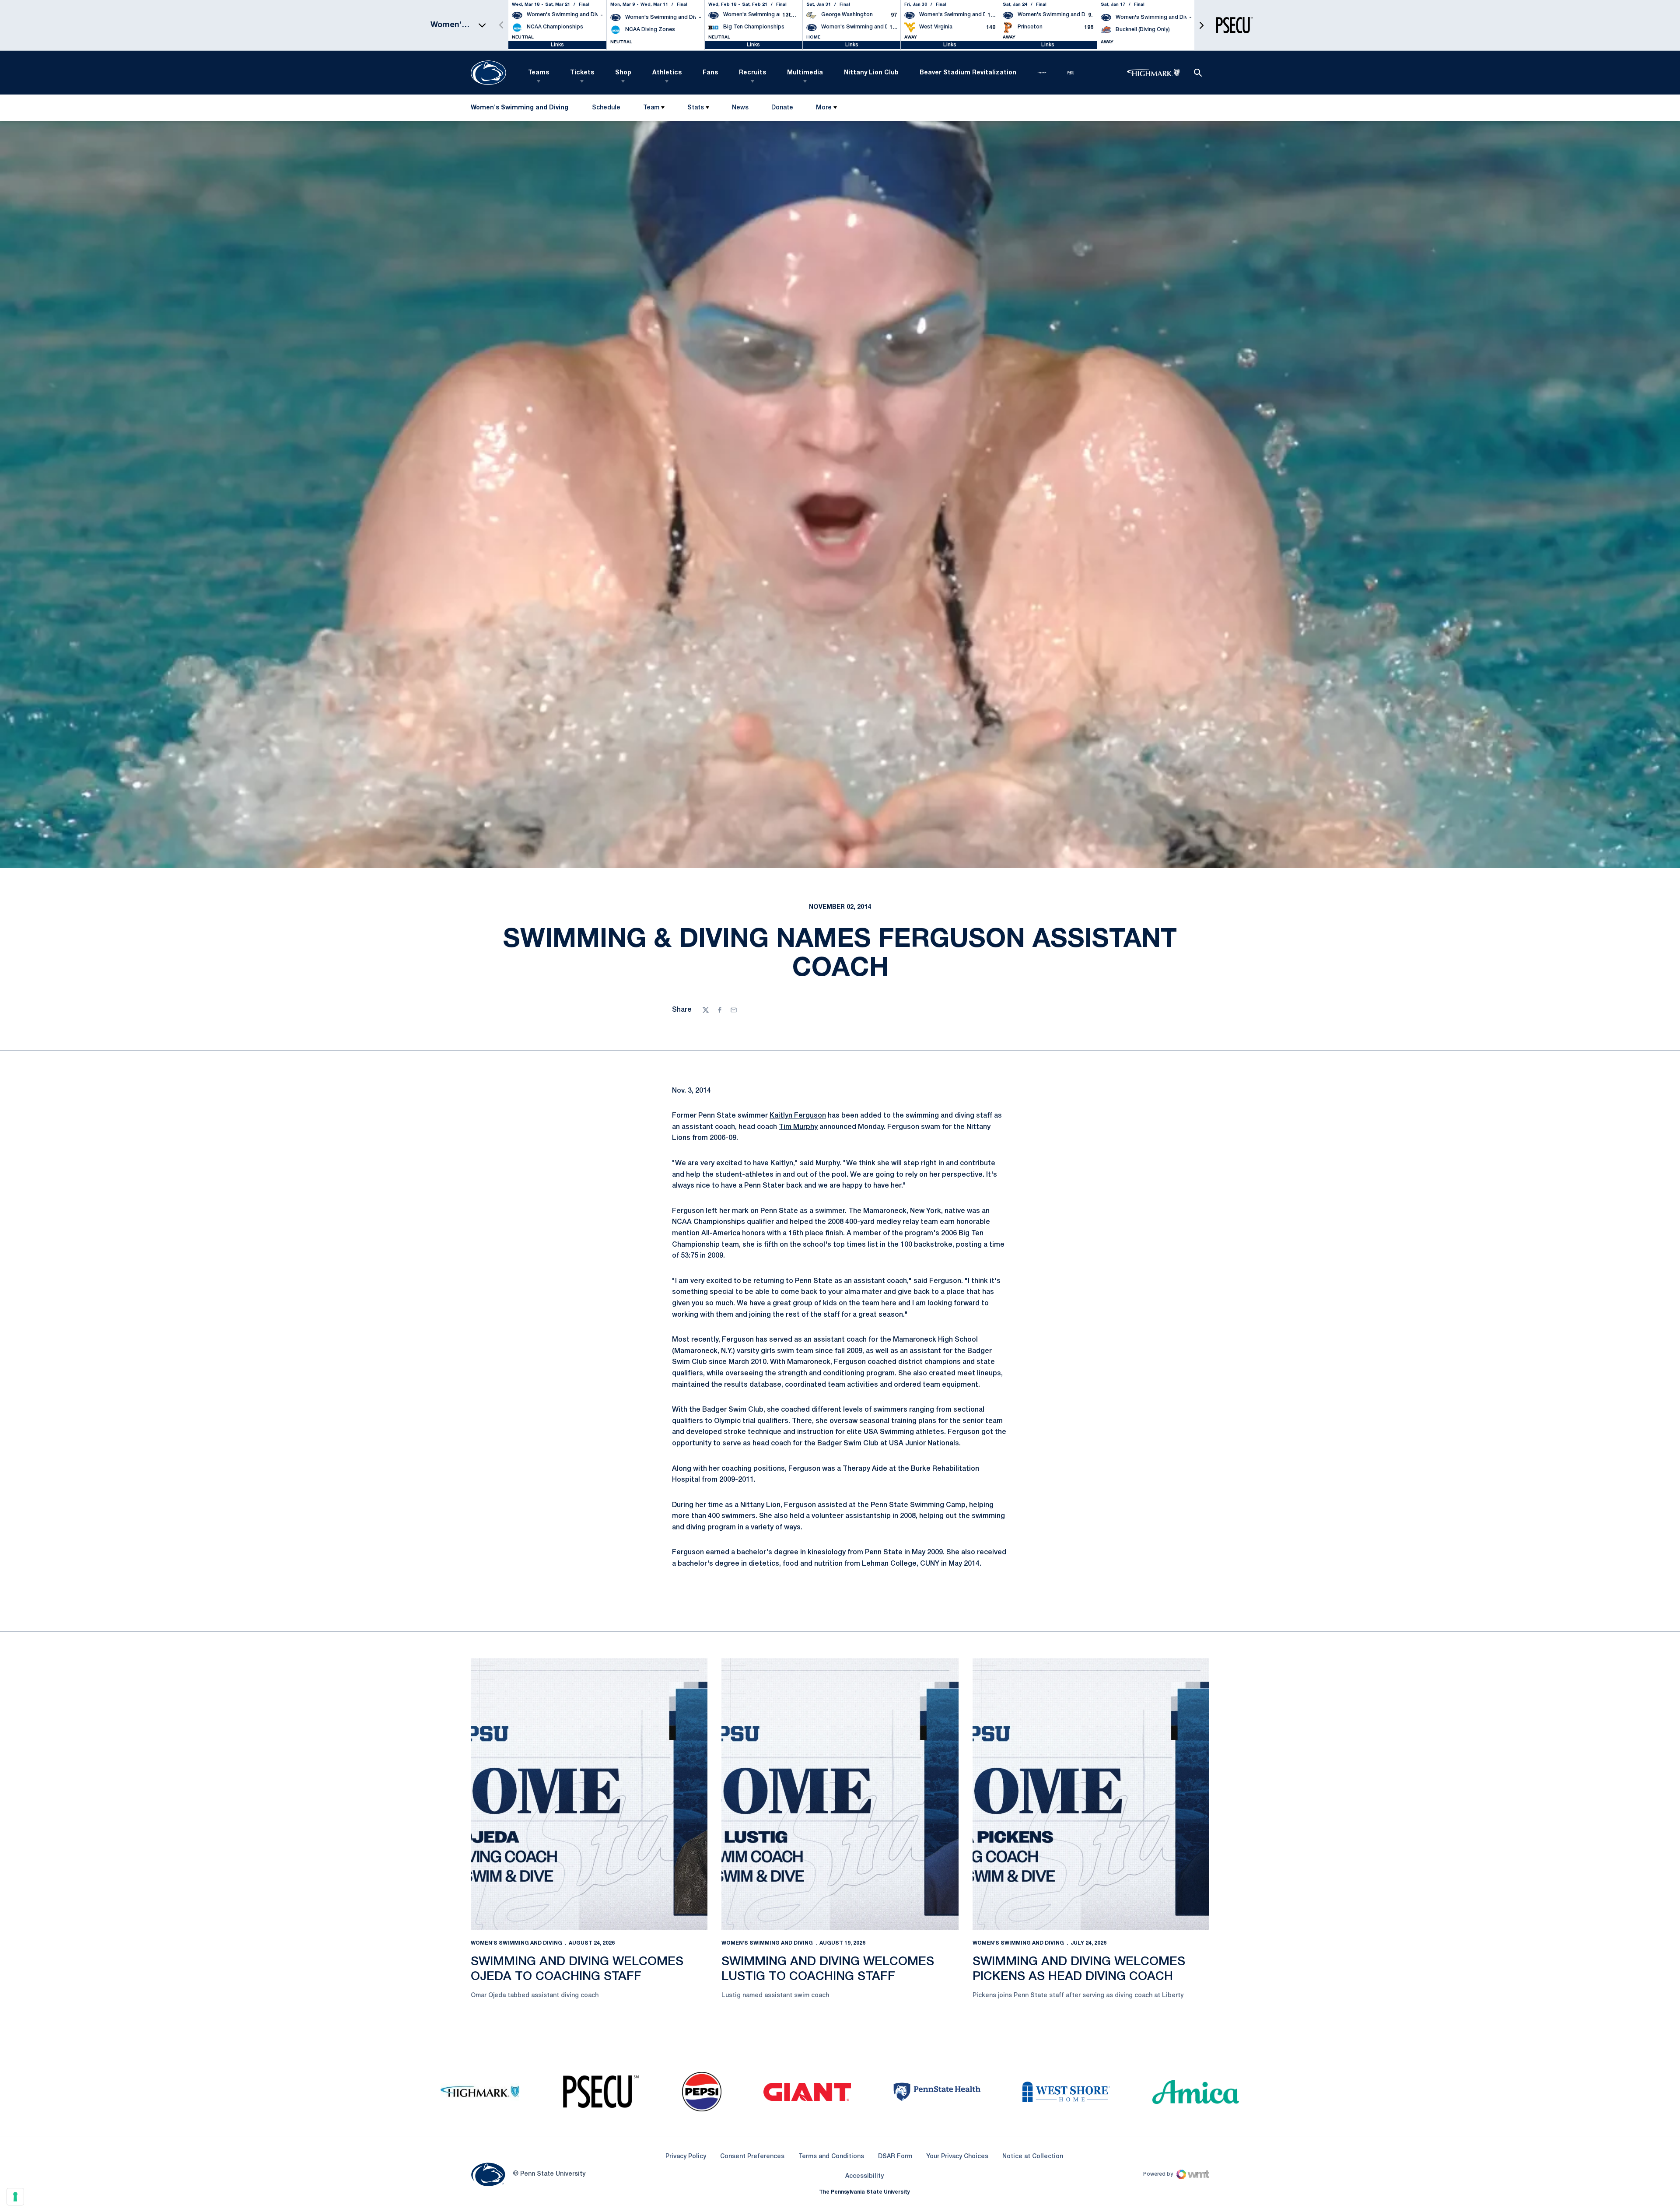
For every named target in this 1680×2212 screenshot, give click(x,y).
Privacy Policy (686, 2157)
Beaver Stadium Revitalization (968, 73)
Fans (710, 73)
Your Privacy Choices (957, 2157)
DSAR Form (895, 2157)
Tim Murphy (798, 1127)
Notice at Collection (1033, 2157)
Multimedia (805, 73)
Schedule (606, 108)
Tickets (582, 73)
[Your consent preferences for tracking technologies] (15, 2197)
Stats (696, 108)
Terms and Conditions (831, 2157)
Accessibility (864, 2176)
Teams (539, 73)
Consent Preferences (752, 2157)
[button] (1201, 25)
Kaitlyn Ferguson (798, 1116)
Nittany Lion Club (871, 73)
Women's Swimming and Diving (516, 1943)
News (740, 108)
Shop (623, 73)
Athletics (667, 73)
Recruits (752, 73)
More (824, 108)
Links (557, 45)
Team (651, 108)
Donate (782, 110)
